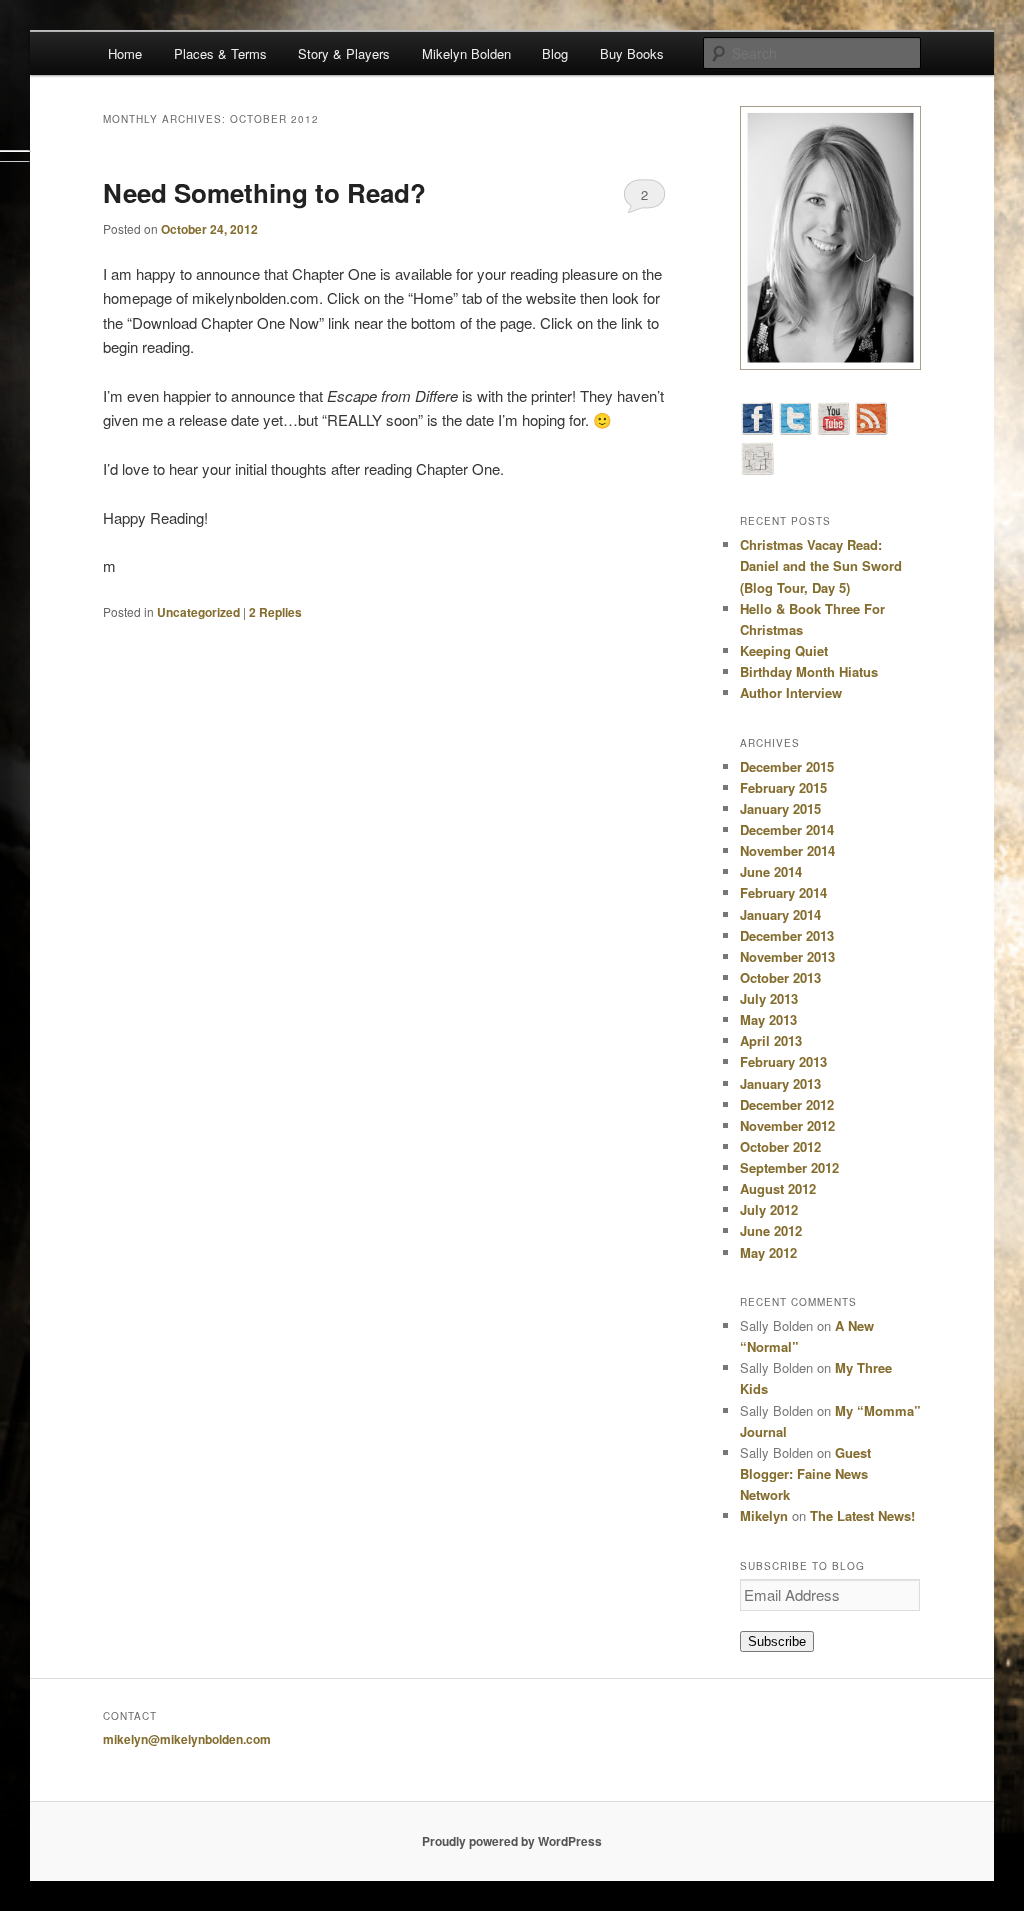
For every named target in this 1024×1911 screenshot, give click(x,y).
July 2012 (769, 1209)
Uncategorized (198, 612)
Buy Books (632, 53)
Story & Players (344, 53)
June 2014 (771, 871)
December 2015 (787, 766)
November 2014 (787, 850)
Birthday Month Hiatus (809, 671)
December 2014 (787, 829)
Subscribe (777, 1641)
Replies (275, 612)
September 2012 (789, 1167)
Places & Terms (220, 53)
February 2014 (783, 892)
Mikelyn (764, 1515)
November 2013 (787, 956)
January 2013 (780, 1083)
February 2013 (783, 1061)
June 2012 (771, 1230)
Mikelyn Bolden (466, 53)
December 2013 (787, 935)
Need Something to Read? (264, 192)
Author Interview (791, 692)
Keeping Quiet (784, 650)
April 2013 (771, 1040)
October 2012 (780, 1146)
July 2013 (769, 998)
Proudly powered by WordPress (512, 1841)
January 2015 (780, 808)
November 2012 (787, 1125)
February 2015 (783, 787)
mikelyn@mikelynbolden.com (187, 1739)
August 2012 (778, 1188)
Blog (555, 53)
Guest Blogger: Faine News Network (805, 1473)
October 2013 (780, 977)
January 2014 (780, 914)
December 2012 (787, 1104)
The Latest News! (862, 1515)
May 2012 (768, 1252)
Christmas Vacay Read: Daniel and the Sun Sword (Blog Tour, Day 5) (821, 565)
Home (125, 53)
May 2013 (768, 1019)
